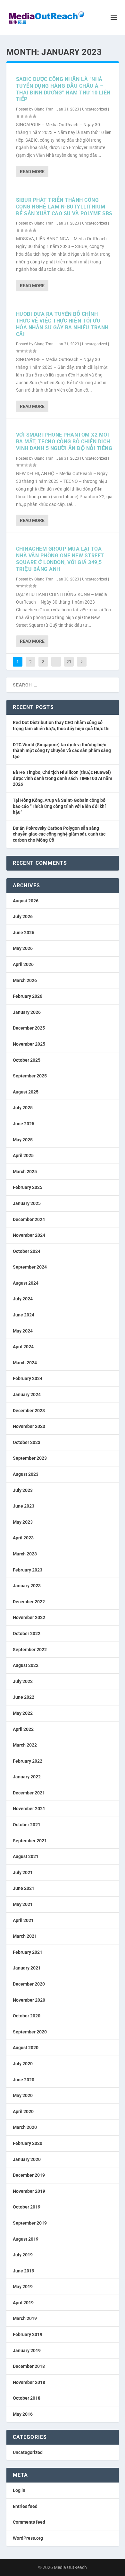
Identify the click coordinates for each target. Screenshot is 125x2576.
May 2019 (23, 2287)
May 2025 (23, 1140)
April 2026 (23, 964)
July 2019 (23, 2255)
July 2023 (23, 1490)
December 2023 (29, 1411)
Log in (19, 2490)
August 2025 (26, 1092)
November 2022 (29, 1617)
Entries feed (25, 2506)
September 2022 (30, 1650)
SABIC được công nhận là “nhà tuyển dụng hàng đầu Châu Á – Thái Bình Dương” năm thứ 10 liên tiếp (63, 89)
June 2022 (24, 1697)
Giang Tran (44, 109)
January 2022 (27, 1777)
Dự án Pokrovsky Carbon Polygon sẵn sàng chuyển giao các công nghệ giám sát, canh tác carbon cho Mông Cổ (59, 834)
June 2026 (24, 933)
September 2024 (30, 1267)
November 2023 (29, 1426)
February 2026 (28, 996)
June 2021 (24, 1888)
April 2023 (23, 1538)
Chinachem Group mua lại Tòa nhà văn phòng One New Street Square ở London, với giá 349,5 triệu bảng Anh (60, 559)
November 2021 (29, 1809)
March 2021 (25, 1936)
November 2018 (29, 2382)
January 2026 (27, 1012)
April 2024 (23, 1347)
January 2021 (27, 1968)
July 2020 (23, 2064)
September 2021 (30, 1841)
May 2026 (23, 948)
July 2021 (23, 1872)
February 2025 (28, 1187)
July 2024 (23, 1299)
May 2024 (23, 1331)
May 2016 (23, 2414)
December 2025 (29, 1028)
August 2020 (26, 2048)
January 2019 (27, 2350)
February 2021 (28, 1952)
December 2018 (29, 2366)
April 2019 (23, 2303)
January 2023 (27, 1586)
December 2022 (29, 1602)
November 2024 (29, 1235)
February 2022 (28, 1761)
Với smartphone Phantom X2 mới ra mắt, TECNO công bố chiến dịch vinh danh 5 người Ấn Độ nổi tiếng (64, 442)
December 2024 (29, 1219)
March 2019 (25, 2318)
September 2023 (30, 1458)
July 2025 (23, 1108)
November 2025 (29, 1044)
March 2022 (25, 1745)
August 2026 (26, 901)
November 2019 (29, 2191)
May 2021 (23, 1904)
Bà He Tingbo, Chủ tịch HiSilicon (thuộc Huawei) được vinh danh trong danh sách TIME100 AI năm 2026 (63, 778)
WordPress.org (28, 2538)
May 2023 (23, 1522)
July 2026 (23, 916)
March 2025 (25, 1172)
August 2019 (26, 2239)
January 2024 (27, 1394)
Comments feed (29, 2522)
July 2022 (23, 1681)
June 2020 (24, 2080)
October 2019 (27, 2207)
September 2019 (30, 2223)
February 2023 (28, 1570)
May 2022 (23, 1713)
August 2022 (26, 1665)
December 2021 (29, 1793)
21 (69, 662)
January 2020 (27, 2159)
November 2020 (29, 2000)
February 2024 (28, 1378)
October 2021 (27, 1825)
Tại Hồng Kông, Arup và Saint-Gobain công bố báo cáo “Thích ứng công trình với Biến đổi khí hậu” (59, 806)
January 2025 (27, 1203)
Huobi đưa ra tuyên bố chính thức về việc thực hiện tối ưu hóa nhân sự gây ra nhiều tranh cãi (62, 324)
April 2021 (23, 1920)
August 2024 (26, 1283)
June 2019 (24, 2271)
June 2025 (24, 1124)
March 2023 (25, 1554)
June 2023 (24, 1506)
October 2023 (27, 1442)
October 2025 (27, 1060)
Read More (32, 172)
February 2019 (28, 2334)
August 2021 (26, 1856)
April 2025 (23, 1155)
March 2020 (25, 2127)
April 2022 (23, 1729)
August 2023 (26, 1474)
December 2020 (29, 1984)
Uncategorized (95, 109)
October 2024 (27, 1251)
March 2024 (25, 1363)
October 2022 (27, 1633)
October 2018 (27, 2398)
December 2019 (29, 2175)
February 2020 (28, 2143)
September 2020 (30, 2032)
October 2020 (27, 2016)
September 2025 (30, 1076)
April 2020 (23, 2111)
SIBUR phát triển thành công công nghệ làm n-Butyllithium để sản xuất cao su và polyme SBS (64, 207)
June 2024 (24, 1315)
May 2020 (23, 2095)
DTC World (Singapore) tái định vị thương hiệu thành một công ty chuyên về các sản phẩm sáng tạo (62, 751)
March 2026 (25, 980)
